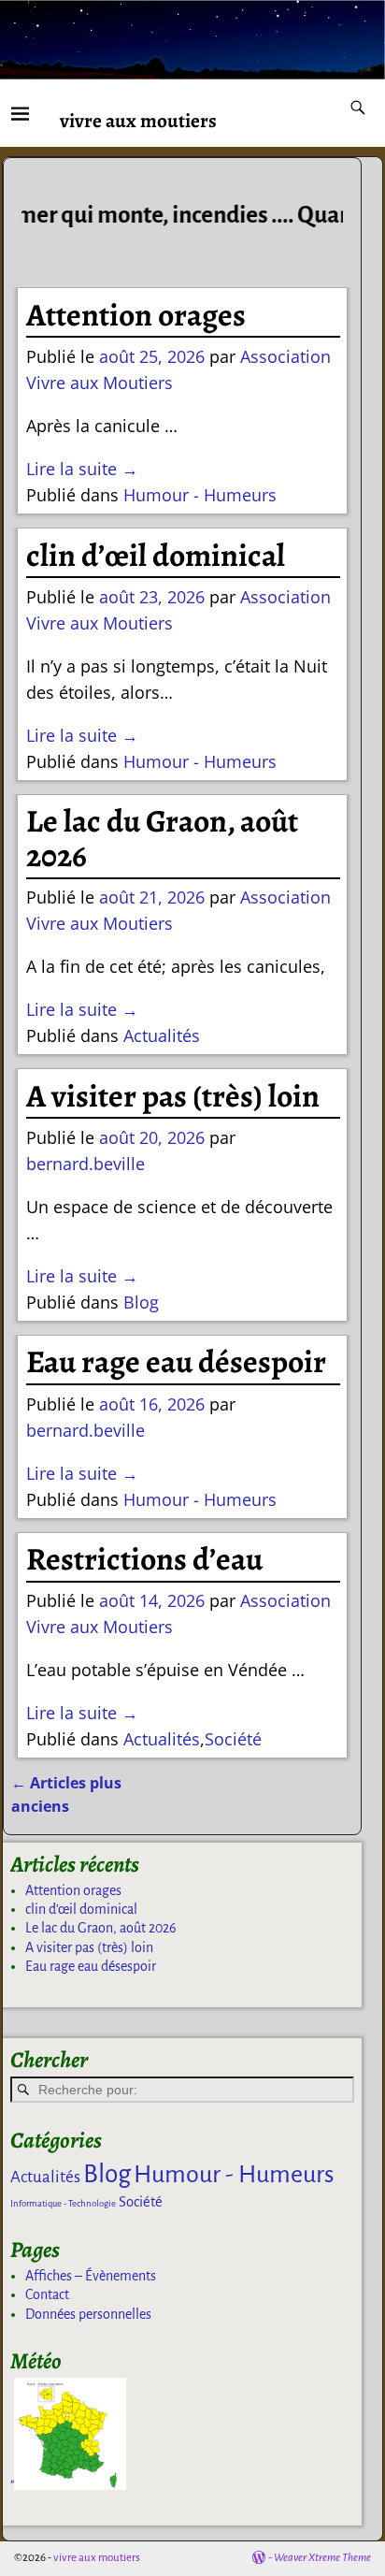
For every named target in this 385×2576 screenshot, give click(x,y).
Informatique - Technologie (63, 2203)
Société (233, 1739)
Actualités (162, 1035)
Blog (141, 1302)
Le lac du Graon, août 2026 (162, 839)
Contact (47, 2294)
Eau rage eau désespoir (176, 1362)
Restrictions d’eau (144, 1559)
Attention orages (136, 315)
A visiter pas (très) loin (173, 1096)
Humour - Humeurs (200, 495)
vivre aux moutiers (138, 120)
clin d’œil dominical (156, 556)
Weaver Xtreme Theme (322, 2558)
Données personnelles (88, 2314)
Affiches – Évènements (91, 2276)
